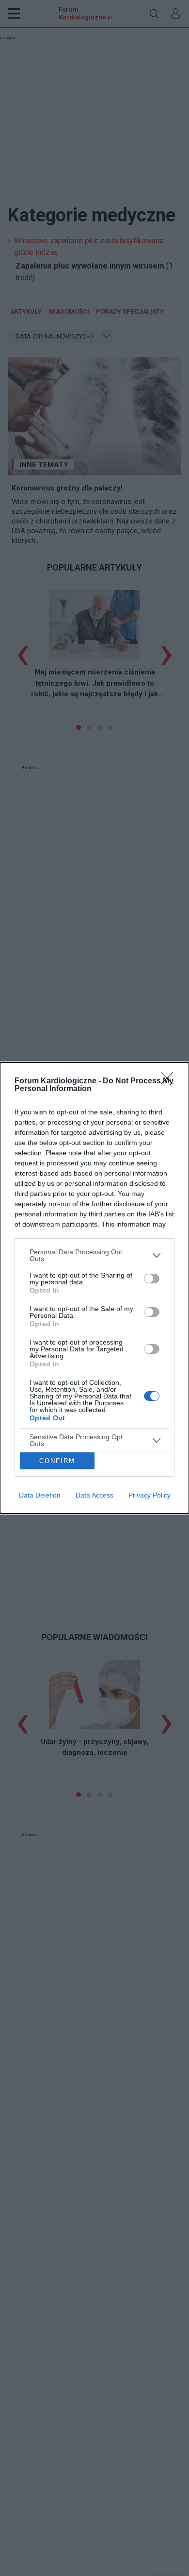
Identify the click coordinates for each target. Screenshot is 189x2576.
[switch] (152, 1279)
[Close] (170, 1081)
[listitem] (94, 1255)
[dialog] (94, 1288)
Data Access (94, 1495)
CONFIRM (57, 1461)
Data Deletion (40, 1495)
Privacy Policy (150, 1495)
